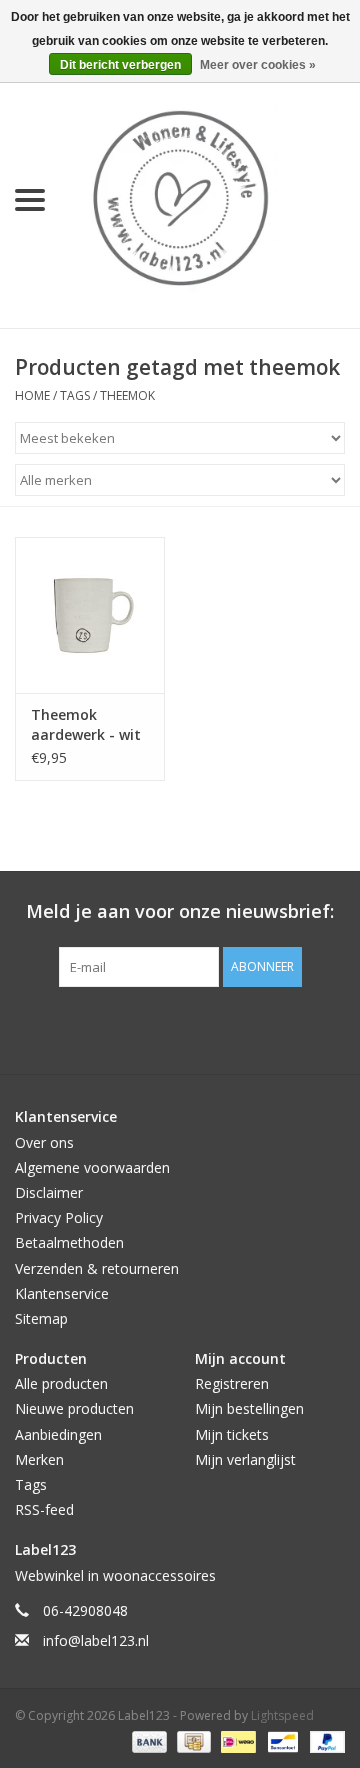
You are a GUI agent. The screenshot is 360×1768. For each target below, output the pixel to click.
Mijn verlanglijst (245, 1459)
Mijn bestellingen (249, 1408)
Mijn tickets (232, 1434)
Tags (75, 395)
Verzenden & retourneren (97, 1268)
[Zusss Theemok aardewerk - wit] (90, 615)
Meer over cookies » (258, 65)
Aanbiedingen (58, 1434)
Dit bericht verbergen (120, 65)
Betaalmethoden (69, 1242)
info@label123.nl (96, 1640)
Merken (39, 1459)
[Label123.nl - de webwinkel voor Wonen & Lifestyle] (210, 198)
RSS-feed (44, 1509)
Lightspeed (282, 1715)
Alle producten (61, 1383)
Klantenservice (62, 1293)
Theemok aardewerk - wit (86, 724)
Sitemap (41, 1318)
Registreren (232, 1383)
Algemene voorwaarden (92, 1167)
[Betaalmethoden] (147, 1740)
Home (32, 395)
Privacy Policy (59, 1217)
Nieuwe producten (74, 1408)
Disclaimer (49, 1192)
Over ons (44, 1142)
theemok (127, 395)
